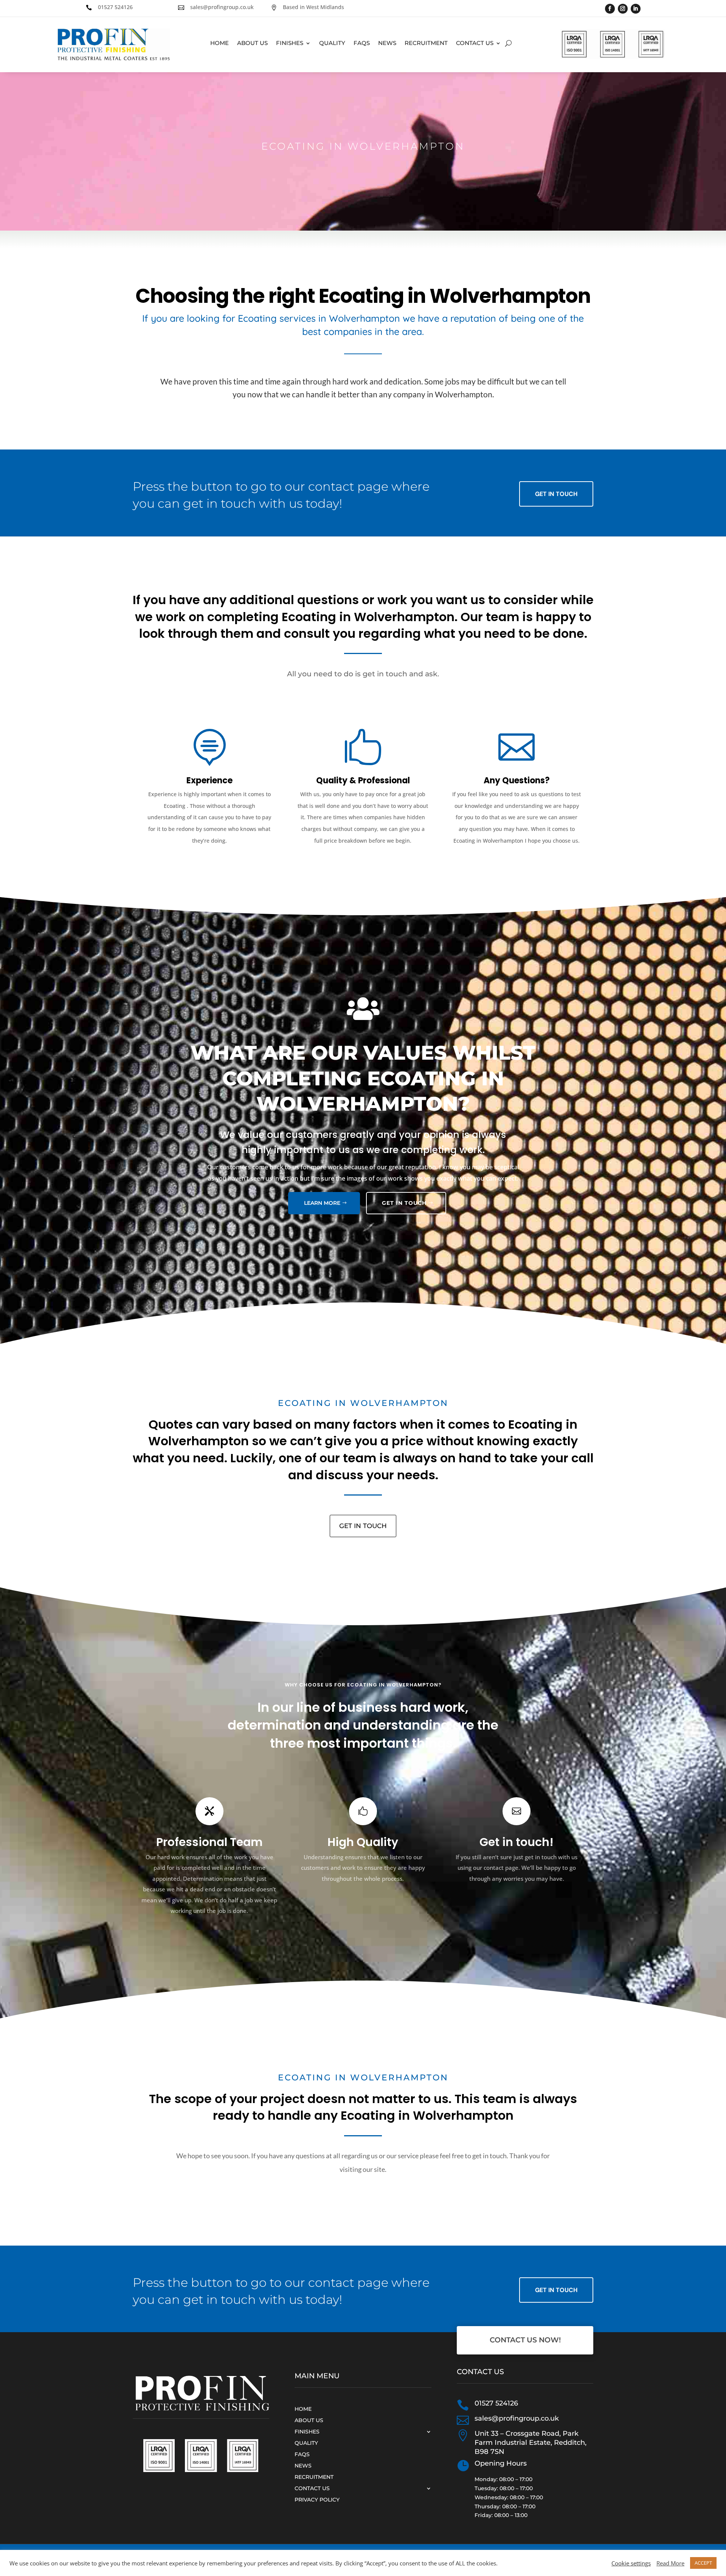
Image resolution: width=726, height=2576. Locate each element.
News (387, 43)
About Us (252, 43)
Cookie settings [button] (631, 2563)
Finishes (290, 43)
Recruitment (426, 43)
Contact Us (475, 43)
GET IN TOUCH (404, 1203)
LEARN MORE (322, 1203)
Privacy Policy (317, 2499)
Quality (332, 43)
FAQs (362, 43)
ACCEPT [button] (703, 2563)
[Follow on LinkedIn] (636, 9)
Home (220, 43)
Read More (670, 2563)
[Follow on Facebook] (610, 9)
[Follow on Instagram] (623, 9)
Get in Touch (556, 494)
